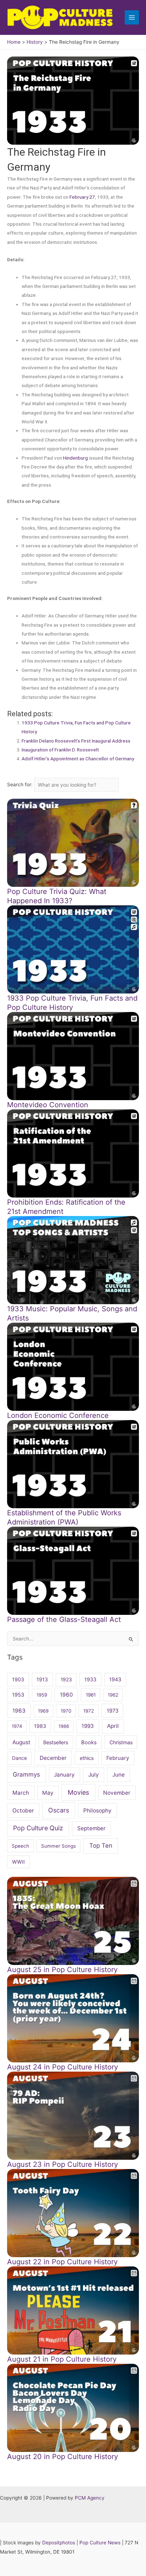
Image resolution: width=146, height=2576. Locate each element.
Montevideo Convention (48, 1105)
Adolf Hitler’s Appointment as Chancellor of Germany (78, 759)
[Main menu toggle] (132, 18)
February (118, 1758)
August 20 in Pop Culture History (63, 2457)
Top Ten (101, 1846)
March (21, 1793)
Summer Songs (58, 1846)
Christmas (121, 1742)
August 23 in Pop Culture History (63, 2164)
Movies (78, 1792)
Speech (20, 1846)
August (21, 1742)
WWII (18, 1862)
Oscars (59, 1810)
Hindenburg (75, 458)
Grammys (26, 1774)
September (91, 1828)
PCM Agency (90, 2498)
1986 (64, 1726)
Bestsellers (56, 1742)
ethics (87, 1758)
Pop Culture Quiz (38, 1828)
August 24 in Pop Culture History (63, 2067)
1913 (42, 1679)
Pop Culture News (100, 2543)
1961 (91, 1695)
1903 (18, 1679)
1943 (115, 1679)
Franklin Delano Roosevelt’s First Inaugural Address (76, 741)
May (48, 1793)
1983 (40, 1726)
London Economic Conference (58, 1415)
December (53, 1758)
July (94, 1775)
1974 (17, 1726)
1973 (113, 1711)
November (117, 1793)
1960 (66, 1695)
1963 (19, 1711)
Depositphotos (59, 2543)
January (64, 1775)
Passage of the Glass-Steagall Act (64, 1619)
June (119, 1775)
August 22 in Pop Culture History (62, 2262)
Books (89, 1742)
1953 (18, 1695)
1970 (66, 1711)
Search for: (21, 785)
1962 (113, 1695)
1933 (90, 1679)
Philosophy (97, 1811)
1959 (42, 1695)
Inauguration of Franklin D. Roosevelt (60, 750)
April (113, 1726)
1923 (66, 1679)
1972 (89, 1711)
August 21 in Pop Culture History (62, 2359)
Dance (19, 1758)
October (23, 1811)
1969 (43, 1711)
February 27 (82, 197)
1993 (88, 1726)
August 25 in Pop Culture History (62, 1970)
